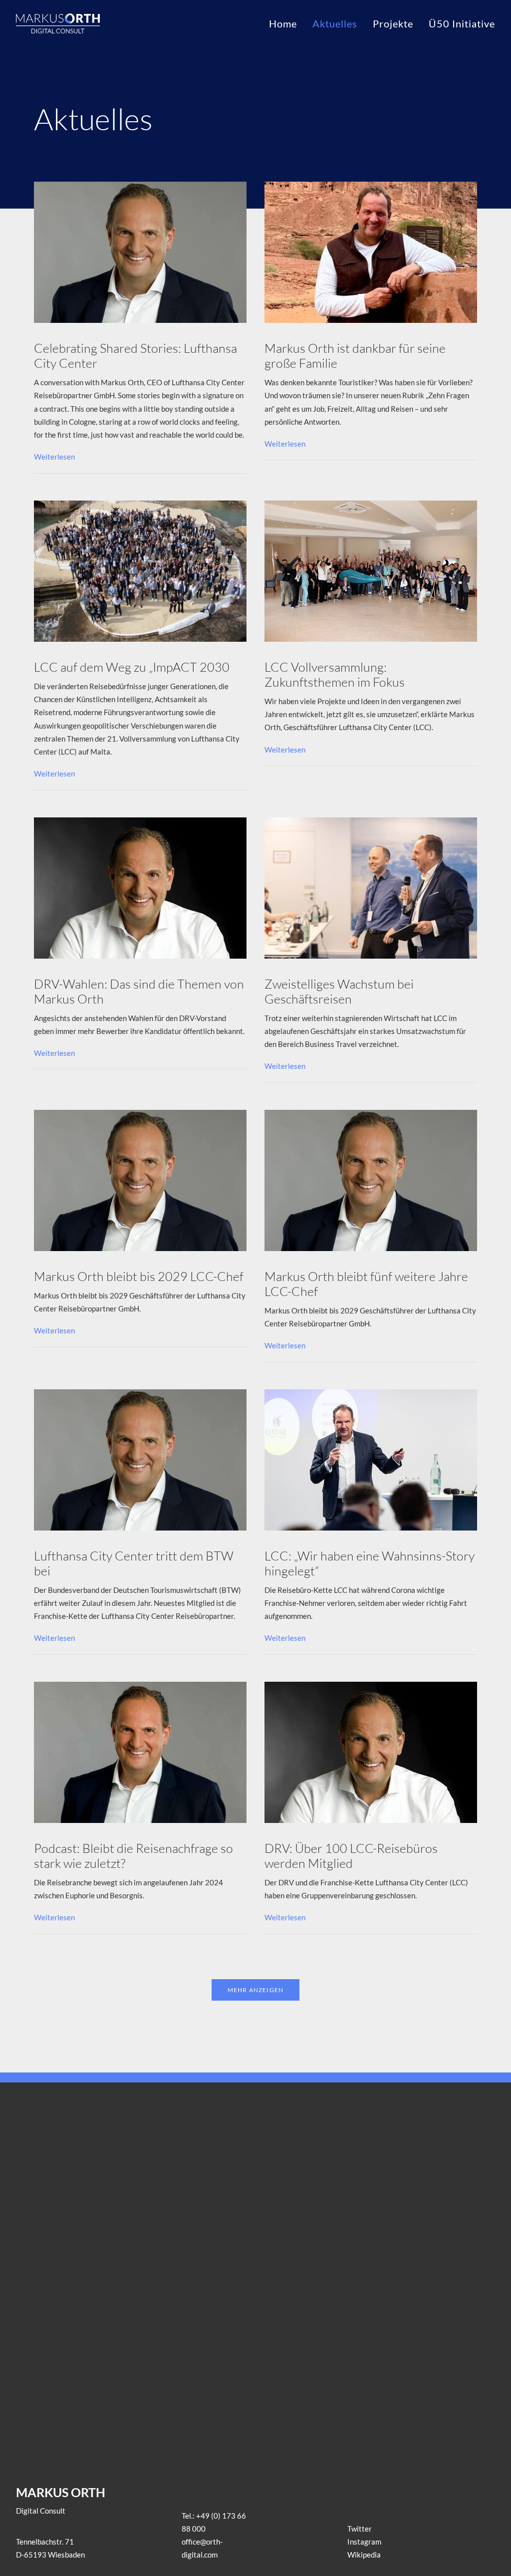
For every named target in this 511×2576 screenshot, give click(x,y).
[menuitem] (286, 23)
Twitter (360, 2529)
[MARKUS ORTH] (58, 23)
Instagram (364, 2542)
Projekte (393, 23)
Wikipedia (364, 2555)
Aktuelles (335, 23)
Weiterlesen (54, 457)
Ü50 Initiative (462, 23)
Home (283, 23)
